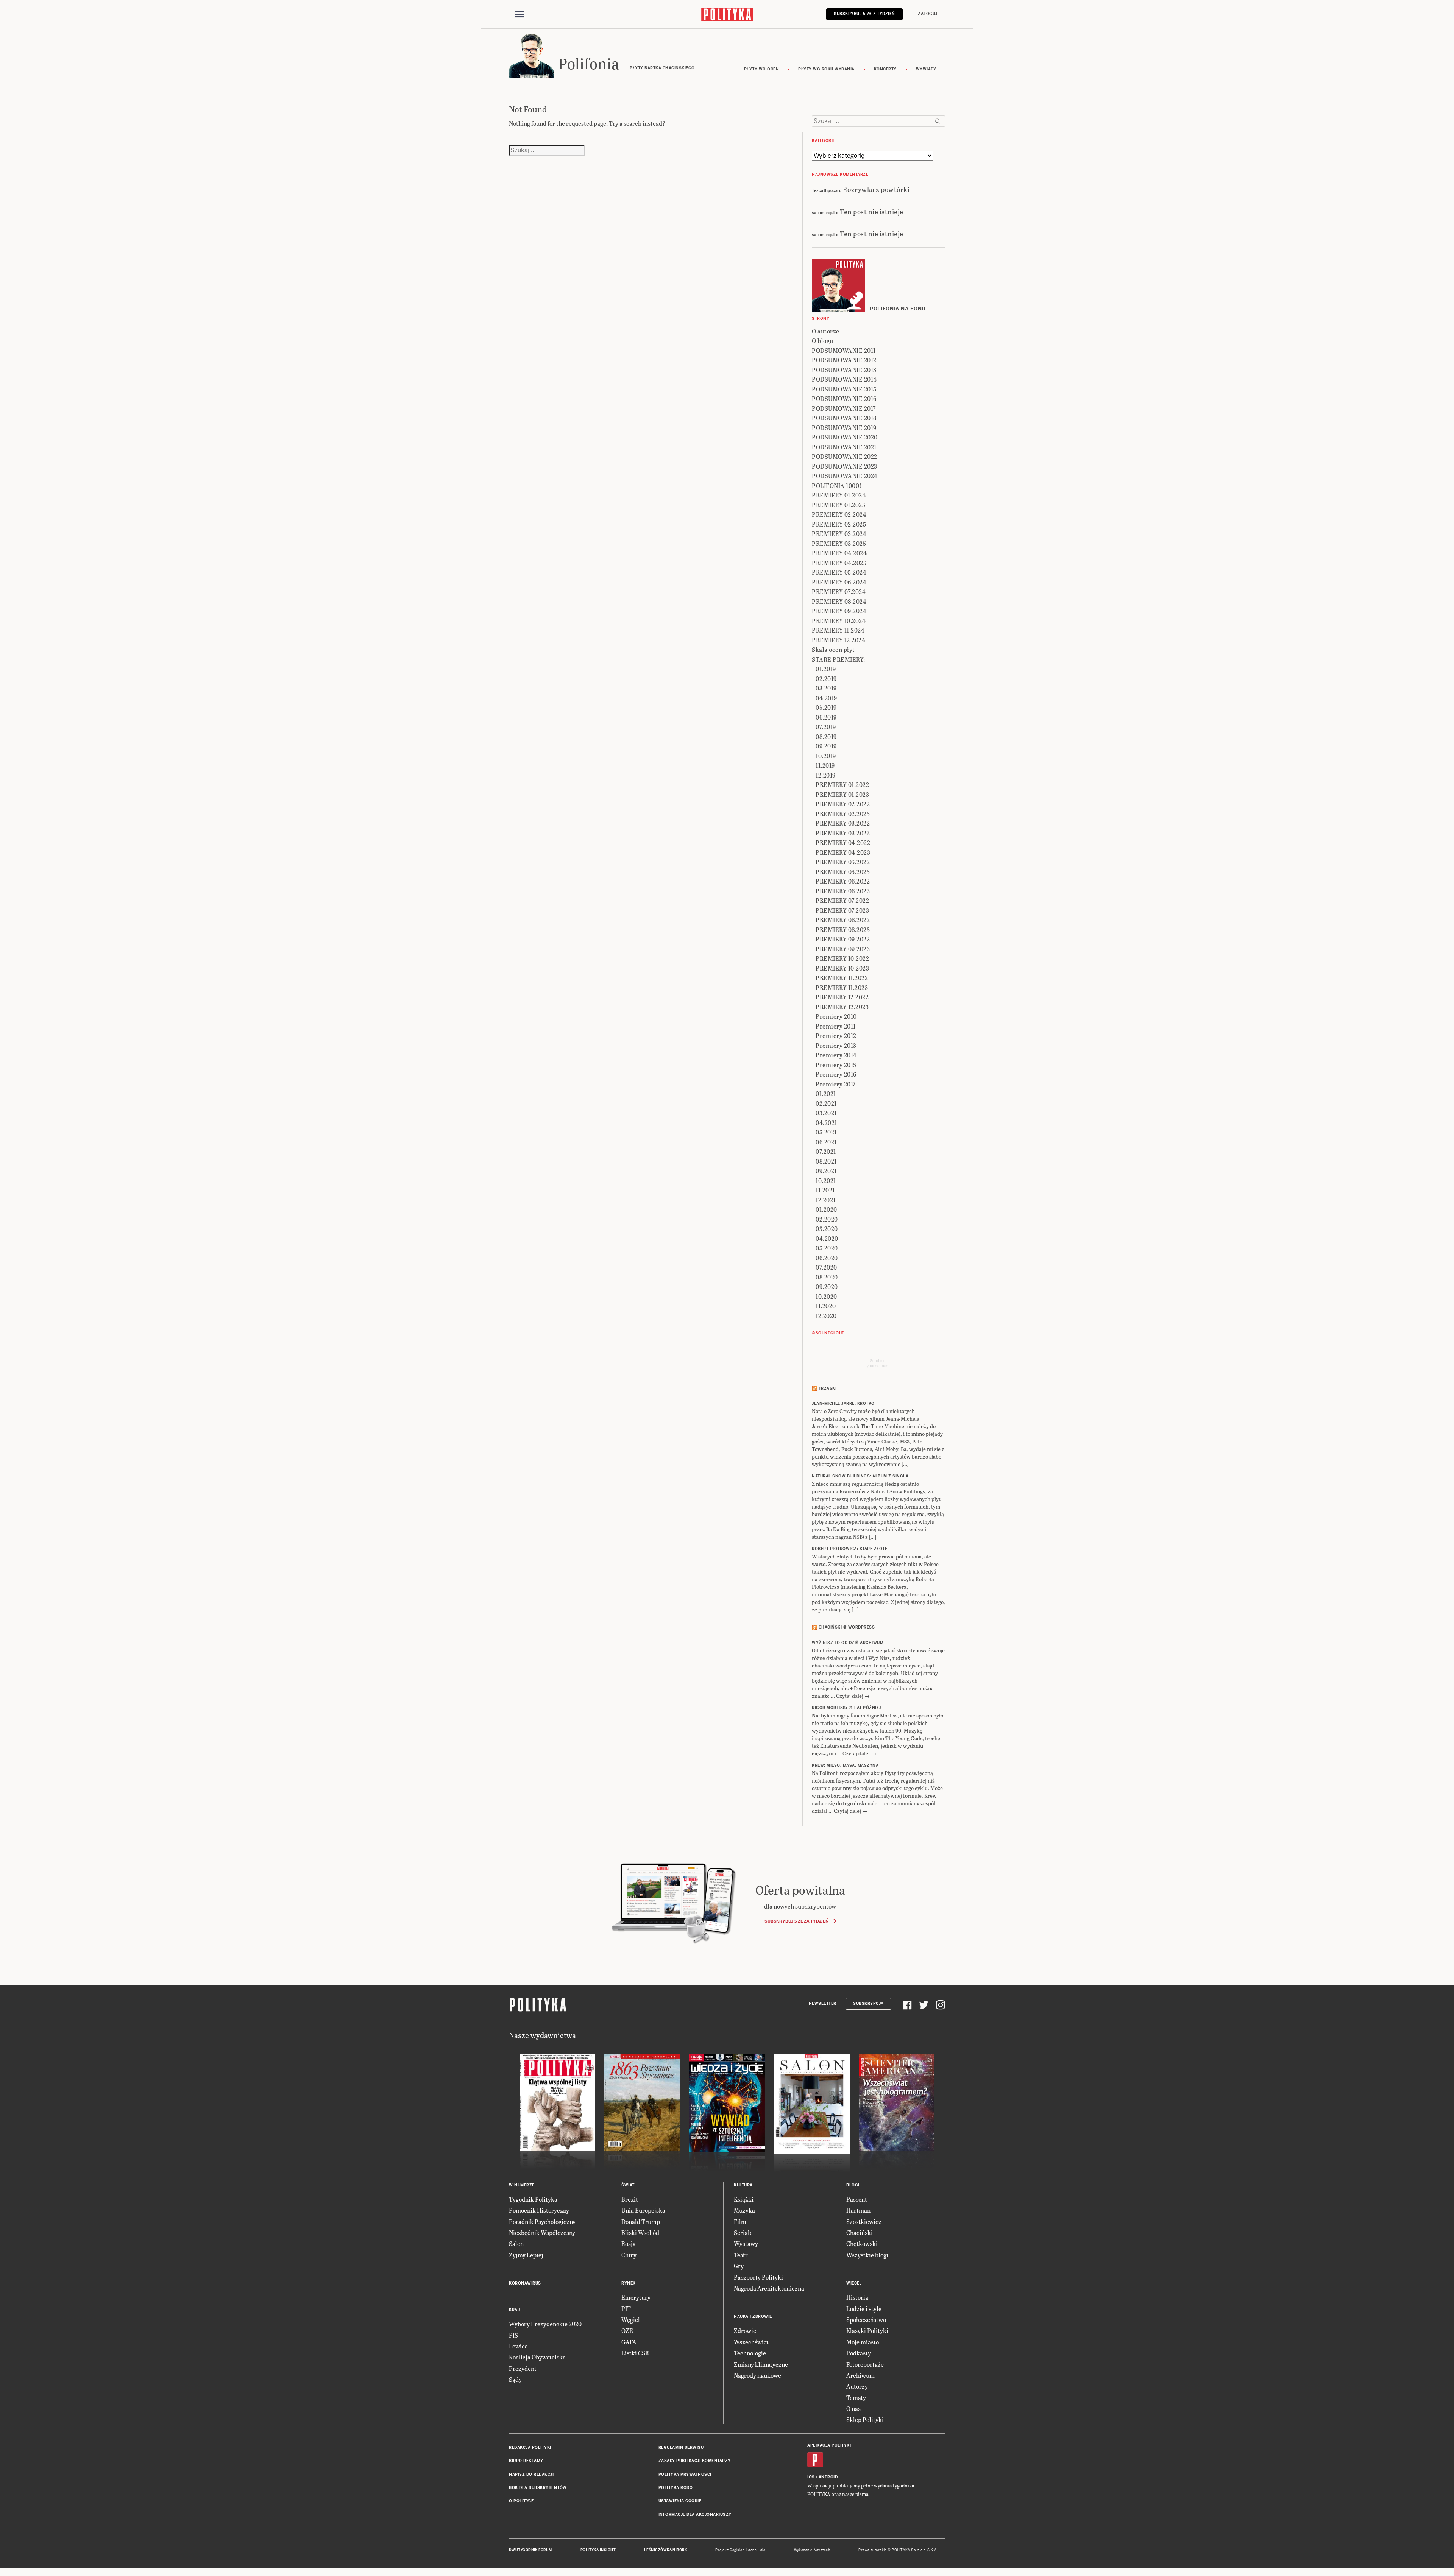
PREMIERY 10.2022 (842, 958)
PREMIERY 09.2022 (843, 939)
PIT (626, 2309)
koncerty (885, 69)
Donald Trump (641, 2221)
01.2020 (826, 1209)
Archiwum (860, 2375)
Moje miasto (863, 2342)
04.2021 (826, 1123)
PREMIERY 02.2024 (839, 514)
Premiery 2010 (836, 1016)
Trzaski (828, 1388)
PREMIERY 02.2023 (843, 814)
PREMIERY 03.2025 (839, 543)
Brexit (630, 2199)
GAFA (629, 2342)
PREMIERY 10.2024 (839, 621)
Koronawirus (525, 2283)
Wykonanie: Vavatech (812, 2550)
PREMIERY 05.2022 (843, 862)
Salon (516, 2243)
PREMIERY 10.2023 (842, 968)
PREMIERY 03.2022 (843, 823)
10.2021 (826, 1180)
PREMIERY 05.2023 (843, 872)
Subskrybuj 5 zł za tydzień (796, 1921)
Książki (744, 2199)
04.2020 (827, 1238)
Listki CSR (635, 2353)
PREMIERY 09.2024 (839, 611)
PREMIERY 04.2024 (839, 553)
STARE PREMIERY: (839, 659)
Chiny (629, 2255)
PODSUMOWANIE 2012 (844, 360)
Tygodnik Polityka (533, 2199)
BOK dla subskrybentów (538, 2488)
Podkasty (859, 2353)
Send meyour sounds (878, 1363)
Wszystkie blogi (867, 2255)
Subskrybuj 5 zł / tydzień (864, 14)
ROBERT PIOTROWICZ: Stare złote (849, 1549)
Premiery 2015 (836, 1065)
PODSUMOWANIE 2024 (845, 476)
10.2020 (826, 1296)
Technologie (750, 2353)
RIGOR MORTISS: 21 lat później (846, 1708)
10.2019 (826, 756)
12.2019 (826, 775)
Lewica (518, 2346)
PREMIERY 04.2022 (843, 842)
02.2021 (826, 1103)
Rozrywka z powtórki (876, 189)
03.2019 (826, 688)
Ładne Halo (756, 2550)
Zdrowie (745, 2331)
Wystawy (746, 2243)
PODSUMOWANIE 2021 (844, 447)
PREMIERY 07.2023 (842, 910)
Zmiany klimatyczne (761, 2364)
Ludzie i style (864, 2309)
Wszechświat (751, 2342)
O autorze (826, 331)
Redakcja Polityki (530, 2447)
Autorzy (857, 2386)
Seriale (743, 2232)
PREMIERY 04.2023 (843, 852)
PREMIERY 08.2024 (839, 601)
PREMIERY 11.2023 (842, 987)
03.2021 (826, 1113)
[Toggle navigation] (520, 14)
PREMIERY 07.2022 (842, 900)
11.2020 (826, 1306)
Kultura (743, 2185)
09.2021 (826, 1171)
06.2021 (826, 1142)
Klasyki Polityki (867, 2331)
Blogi (853, 2185)
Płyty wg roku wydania (826, 69)
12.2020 (826, 1316)
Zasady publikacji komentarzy (695, 2461)
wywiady (926, 69)
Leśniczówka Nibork (665, 2550)
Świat (628, 2185)
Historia (857, 2297)
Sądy (515, 2379)
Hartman (858, 2210)
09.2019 (826, 746)
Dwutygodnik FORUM (530, 2550)
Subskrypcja (868, 2003)
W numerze (522, 2185)
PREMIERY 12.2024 (839, 640)
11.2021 (825, 1190)
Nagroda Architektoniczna (769, 2288)
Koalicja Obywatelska (537, 2357)
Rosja (629, 2243)
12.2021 (826, 1200)
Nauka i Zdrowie (753, 2317)
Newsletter (823, 2003)
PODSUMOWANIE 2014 (844, 379)
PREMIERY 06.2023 (843, 891)
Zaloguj (928, 14)
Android (828, 2477)
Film (740, 2221)
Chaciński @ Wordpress (847, 1627)
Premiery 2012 (836, 1036)
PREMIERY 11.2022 (842, 978)
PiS (513, 2335)
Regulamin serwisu (681, 2447)
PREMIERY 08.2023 (843, 930)
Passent (857, 2199)
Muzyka (744, 2210)
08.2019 (826, 736)
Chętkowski (862, 2243)
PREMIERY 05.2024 (839, 572)
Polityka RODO (676, 2488)
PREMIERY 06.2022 (843, 881)
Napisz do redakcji (531, 2474)
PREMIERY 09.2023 (843, 949)
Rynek (629, 2283)
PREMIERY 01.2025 (839, 505)
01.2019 (826, 669)
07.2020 (826, 1267)
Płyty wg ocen (762, 69)
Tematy (856, 2398)
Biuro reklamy (526, 2461)
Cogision (737, 2550)
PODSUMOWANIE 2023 (845, 466)
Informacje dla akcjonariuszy (695, 2514)
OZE (627, 2331)
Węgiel (631, 2320)
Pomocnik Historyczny (539, 2210)
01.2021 (826, 1093)
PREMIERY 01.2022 (842, 785)
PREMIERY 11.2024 (838, 630)
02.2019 (826, 679)
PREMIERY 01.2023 (842, 794)
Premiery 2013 (836, 1045)
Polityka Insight (598, 2550)
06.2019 (826, 717)
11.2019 (825, 765)
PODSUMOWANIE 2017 (844, 408)
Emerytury (636, 2297)
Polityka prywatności (685, 2474)
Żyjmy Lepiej (526, 2255)
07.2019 (826, 727)
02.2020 (827, 1219)
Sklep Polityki (865, 2419)
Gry (739, 2266)
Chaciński (860, 2232)
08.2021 (826, 1161)
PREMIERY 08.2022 (843, 920)
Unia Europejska (643, 2210)
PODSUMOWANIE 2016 (844, 398)
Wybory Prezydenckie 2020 (545, 2324)
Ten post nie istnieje (872, 211)
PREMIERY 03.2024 (839, 534)
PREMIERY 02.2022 (843, 804)
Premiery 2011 (836, 1026)
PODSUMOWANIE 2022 (845, 456)
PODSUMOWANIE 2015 (844, 389)
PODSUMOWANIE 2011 (844, 350)
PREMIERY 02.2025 (839, 524)
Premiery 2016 (836, 1074)
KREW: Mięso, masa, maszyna (845, 1765)
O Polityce (521, 2501)
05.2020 (827, 1248)
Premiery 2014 (836, 1055)
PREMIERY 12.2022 (842, 997)
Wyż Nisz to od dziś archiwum (848, 1643)
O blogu (823, 341)
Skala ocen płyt (833, 649)
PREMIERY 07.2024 (839, 591)
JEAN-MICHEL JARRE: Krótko (843, 1403)
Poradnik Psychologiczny (542, 2221)
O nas (853, 2408)
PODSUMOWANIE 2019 (844, 428)
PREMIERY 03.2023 (843, 833)
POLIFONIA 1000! (837, 485)
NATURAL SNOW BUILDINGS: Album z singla (860, 1476)
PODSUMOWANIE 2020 (845, 437)
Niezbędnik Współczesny (542, 2232)
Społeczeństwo (866, 2320)
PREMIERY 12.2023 (842, 1007)
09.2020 (827, 1286)
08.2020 (827, 1277)
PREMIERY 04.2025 (839, 563)
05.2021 (826, 1132)
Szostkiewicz (864, 2221)
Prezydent (523, 2368)
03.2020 (827, 1229)
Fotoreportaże (865, 2364)
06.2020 (827, 1258)
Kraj (514, 2310)
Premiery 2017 (836, 1084)
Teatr (741, 2255)
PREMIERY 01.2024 (839, 495)
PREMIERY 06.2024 (839, 582)
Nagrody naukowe (757, 2375)
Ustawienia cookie (680, 2501)
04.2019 (826, 698)
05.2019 (826, 707)
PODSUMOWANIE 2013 (844, 370)
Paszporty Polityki (758, 2277)
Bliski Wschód (640, 2232)
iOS (811, 2477)
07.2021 (826, 1151)
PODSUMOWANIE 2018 (844, 418)
